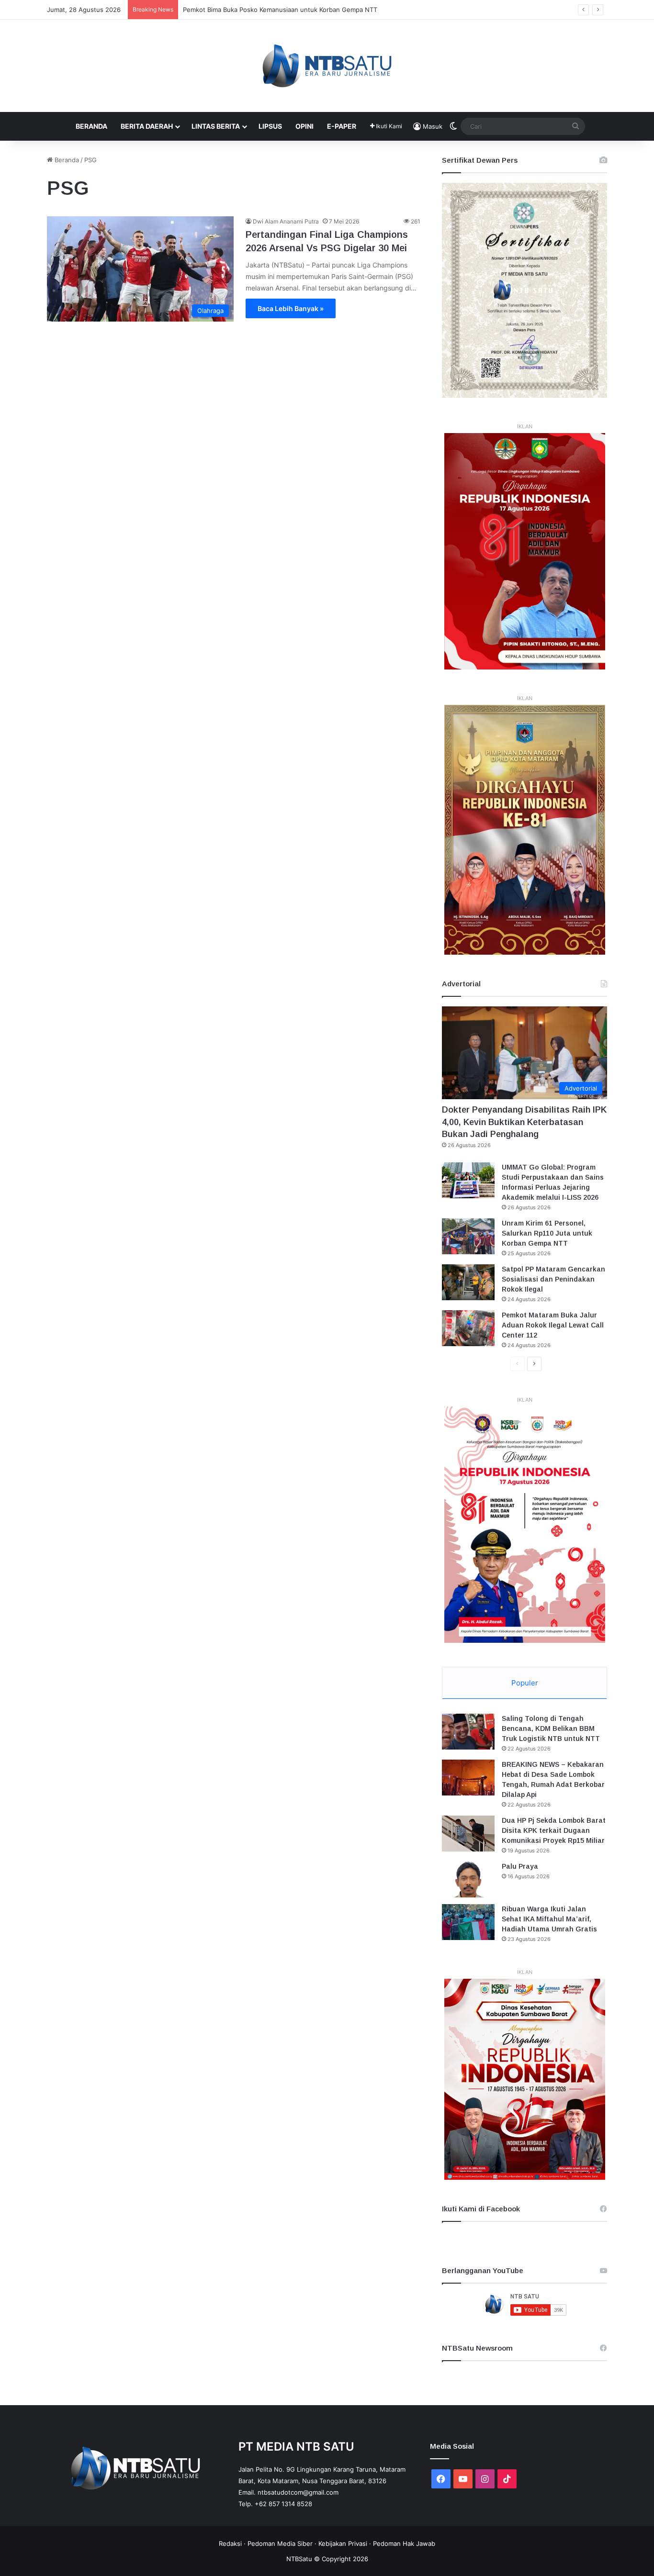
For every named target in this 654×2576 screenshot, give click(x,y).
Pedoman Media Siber (280, 2543)
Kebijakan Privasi (343, 2543)
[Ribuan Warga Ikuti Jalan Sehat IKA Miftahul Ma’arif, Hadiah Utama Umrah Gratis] (468, 1922)
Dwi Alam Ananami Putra (286, 221)
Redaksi (230, 2543)
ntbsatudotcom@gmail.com (298, 2492)
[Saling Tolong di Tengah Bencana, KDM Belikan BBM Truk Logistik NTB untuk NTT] (468, 1732)
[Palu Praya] (468, 1879)
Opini (304, 126)
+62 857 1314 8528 (283, 2504)
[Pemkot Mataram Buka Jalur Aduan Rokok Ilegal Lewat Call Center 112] (468, 1328)
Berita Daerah (147, 126)
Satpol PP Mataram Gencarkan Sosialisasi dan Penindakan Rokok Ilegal (553, 1279)
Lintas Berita (216, 126)
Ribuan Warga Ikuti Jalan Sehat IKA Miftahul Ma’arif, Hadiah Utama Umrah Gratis (549, 1919)
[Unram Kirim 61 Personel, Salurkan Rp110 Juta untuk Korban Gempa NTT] (468, 1236)
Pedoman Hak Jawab (404, 2543)
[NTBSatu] (327, 66)
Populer (525, 1683)
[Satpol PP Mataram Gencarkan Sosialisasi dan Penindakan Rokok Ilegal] (468, 1282)
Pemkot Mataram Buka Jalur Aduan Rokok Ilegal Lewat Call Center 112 (553, 1325)
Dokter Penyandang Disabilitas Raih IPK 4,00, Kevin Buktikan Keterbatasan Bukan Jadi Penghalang (524, 1122)
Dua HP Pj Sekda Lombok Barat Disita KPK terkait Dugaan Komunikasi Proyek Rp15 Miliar (554, 1830)
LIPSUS (270, 126)
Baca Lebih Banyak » (291, 308)
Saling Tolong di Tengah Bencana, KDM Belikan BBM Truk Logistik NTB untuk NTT (551, 1728)
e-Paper (342, 126)
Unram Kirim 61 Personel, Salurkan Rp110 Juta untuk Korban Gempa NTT (547, 1233)
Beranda (91, 126)
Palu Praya (520, 1866)
